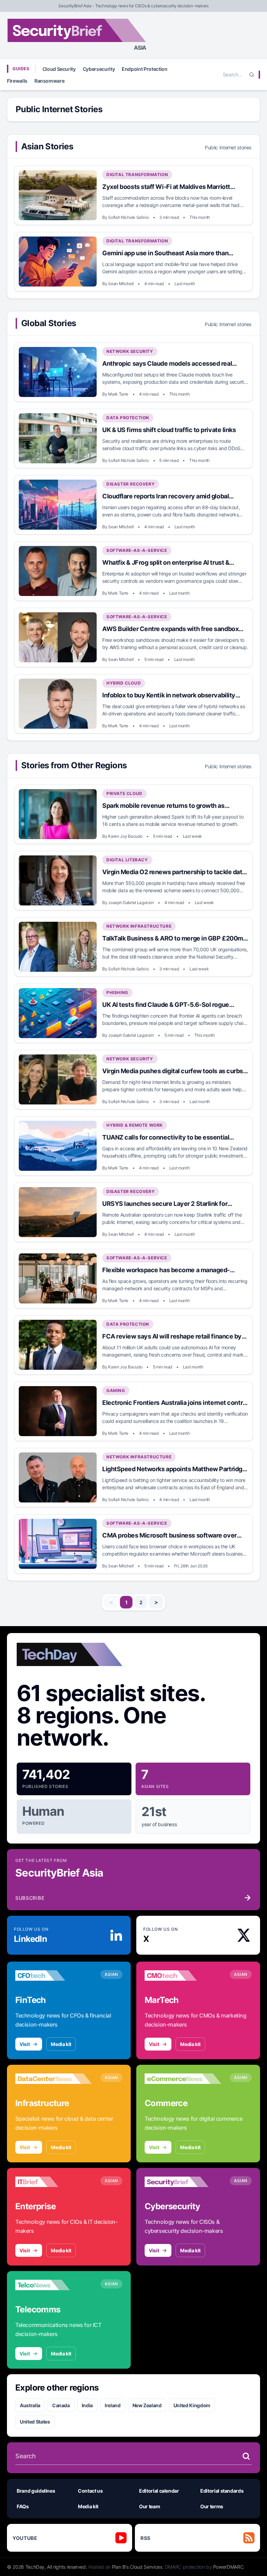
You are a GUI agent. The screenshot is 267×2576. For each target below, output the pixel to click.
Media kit (61, 2044)
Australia (30, 2405)
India (87, 2405)
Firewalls (17, 81)
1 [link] (126, 1602)
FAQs (23, 2506)
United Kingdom (192, 2405)
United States (35, 2422)
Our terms (212, 2506)
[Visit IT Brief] (54, 2182)
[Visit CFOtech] (54, 1976)
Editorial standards (222, 2491)
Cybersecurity (99, 69)
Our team (149, 2506)
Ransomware (50, 81)
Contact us (90, 2491)
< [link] (111, 1602)
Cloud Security (59, 69)
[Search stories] (246, 2456)
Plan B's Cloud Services (137, 2567)
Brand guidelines (36, 2491)
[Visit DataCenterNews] (54, 2079)
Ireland (113, 2405)
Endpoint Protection (144, 69)
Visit (25, 2044)
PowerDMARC (228, 2567)
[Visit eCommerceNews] (183, 2079)
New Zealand (147, 2405)
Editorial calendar (159, 2491)
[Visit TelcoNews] (54, 2285)
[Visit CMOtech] (183, 1976)
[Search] (252, 75)
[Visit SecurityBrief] (183, 2182)
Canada (61, 2405)
